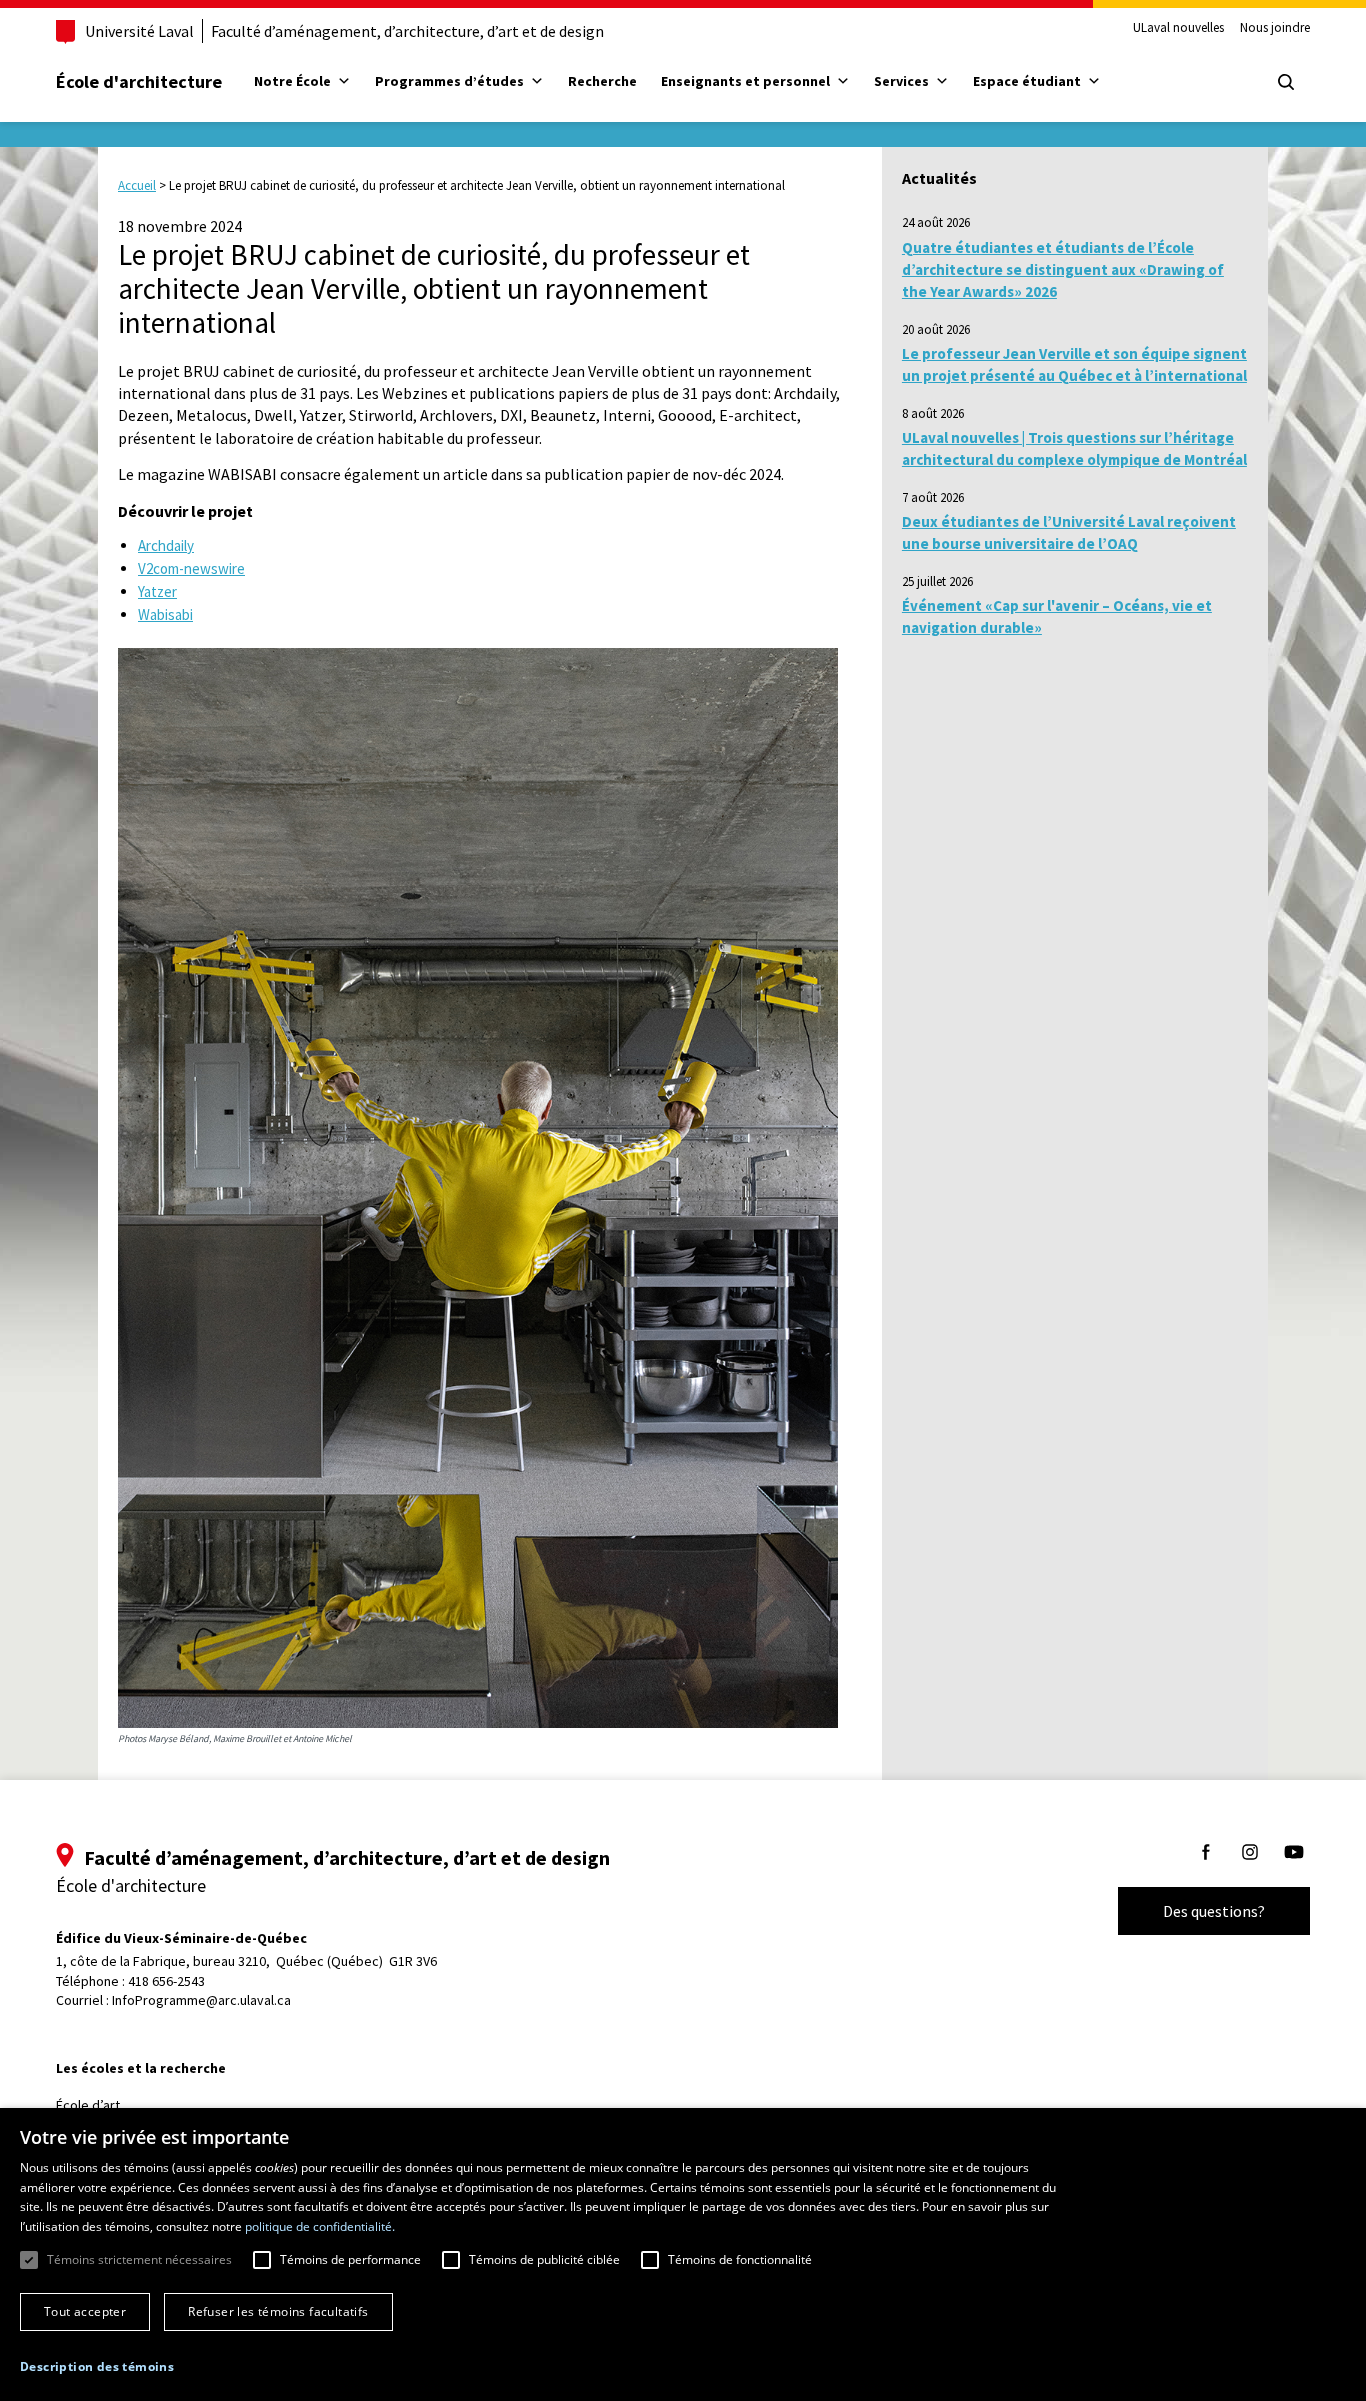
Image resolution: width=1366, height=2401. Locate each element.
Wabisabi (165, 614)
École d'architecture (139, 81)
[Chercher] (1286, 82)
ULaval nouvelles (1178, 28)
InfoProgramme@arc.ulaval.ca (201, 2000)
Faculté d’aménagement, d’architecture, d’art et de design (407, 31)
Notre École (292, 81)
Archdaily (166, 545)
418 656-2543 (166, 1981)
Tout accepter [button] (85, 2311)
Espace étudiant (1027, 81)
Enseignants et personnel (745, 81)
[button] (97, 2366)
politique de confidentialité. (320, 2226)
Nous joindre (1275, 28)
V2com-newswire (191, 568)
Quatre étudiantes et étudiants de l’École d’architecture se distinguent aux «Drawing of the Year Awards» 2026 (1063, 270)
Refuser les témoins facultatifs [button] (278, 2311)
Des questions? (1214, 1911)
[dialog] (683, 2254)
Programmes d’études (449, 81)
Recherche (602, 81)
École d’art (88, 2105)
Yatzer (157, 591)
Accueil (137, 185)
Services (901, 81)
